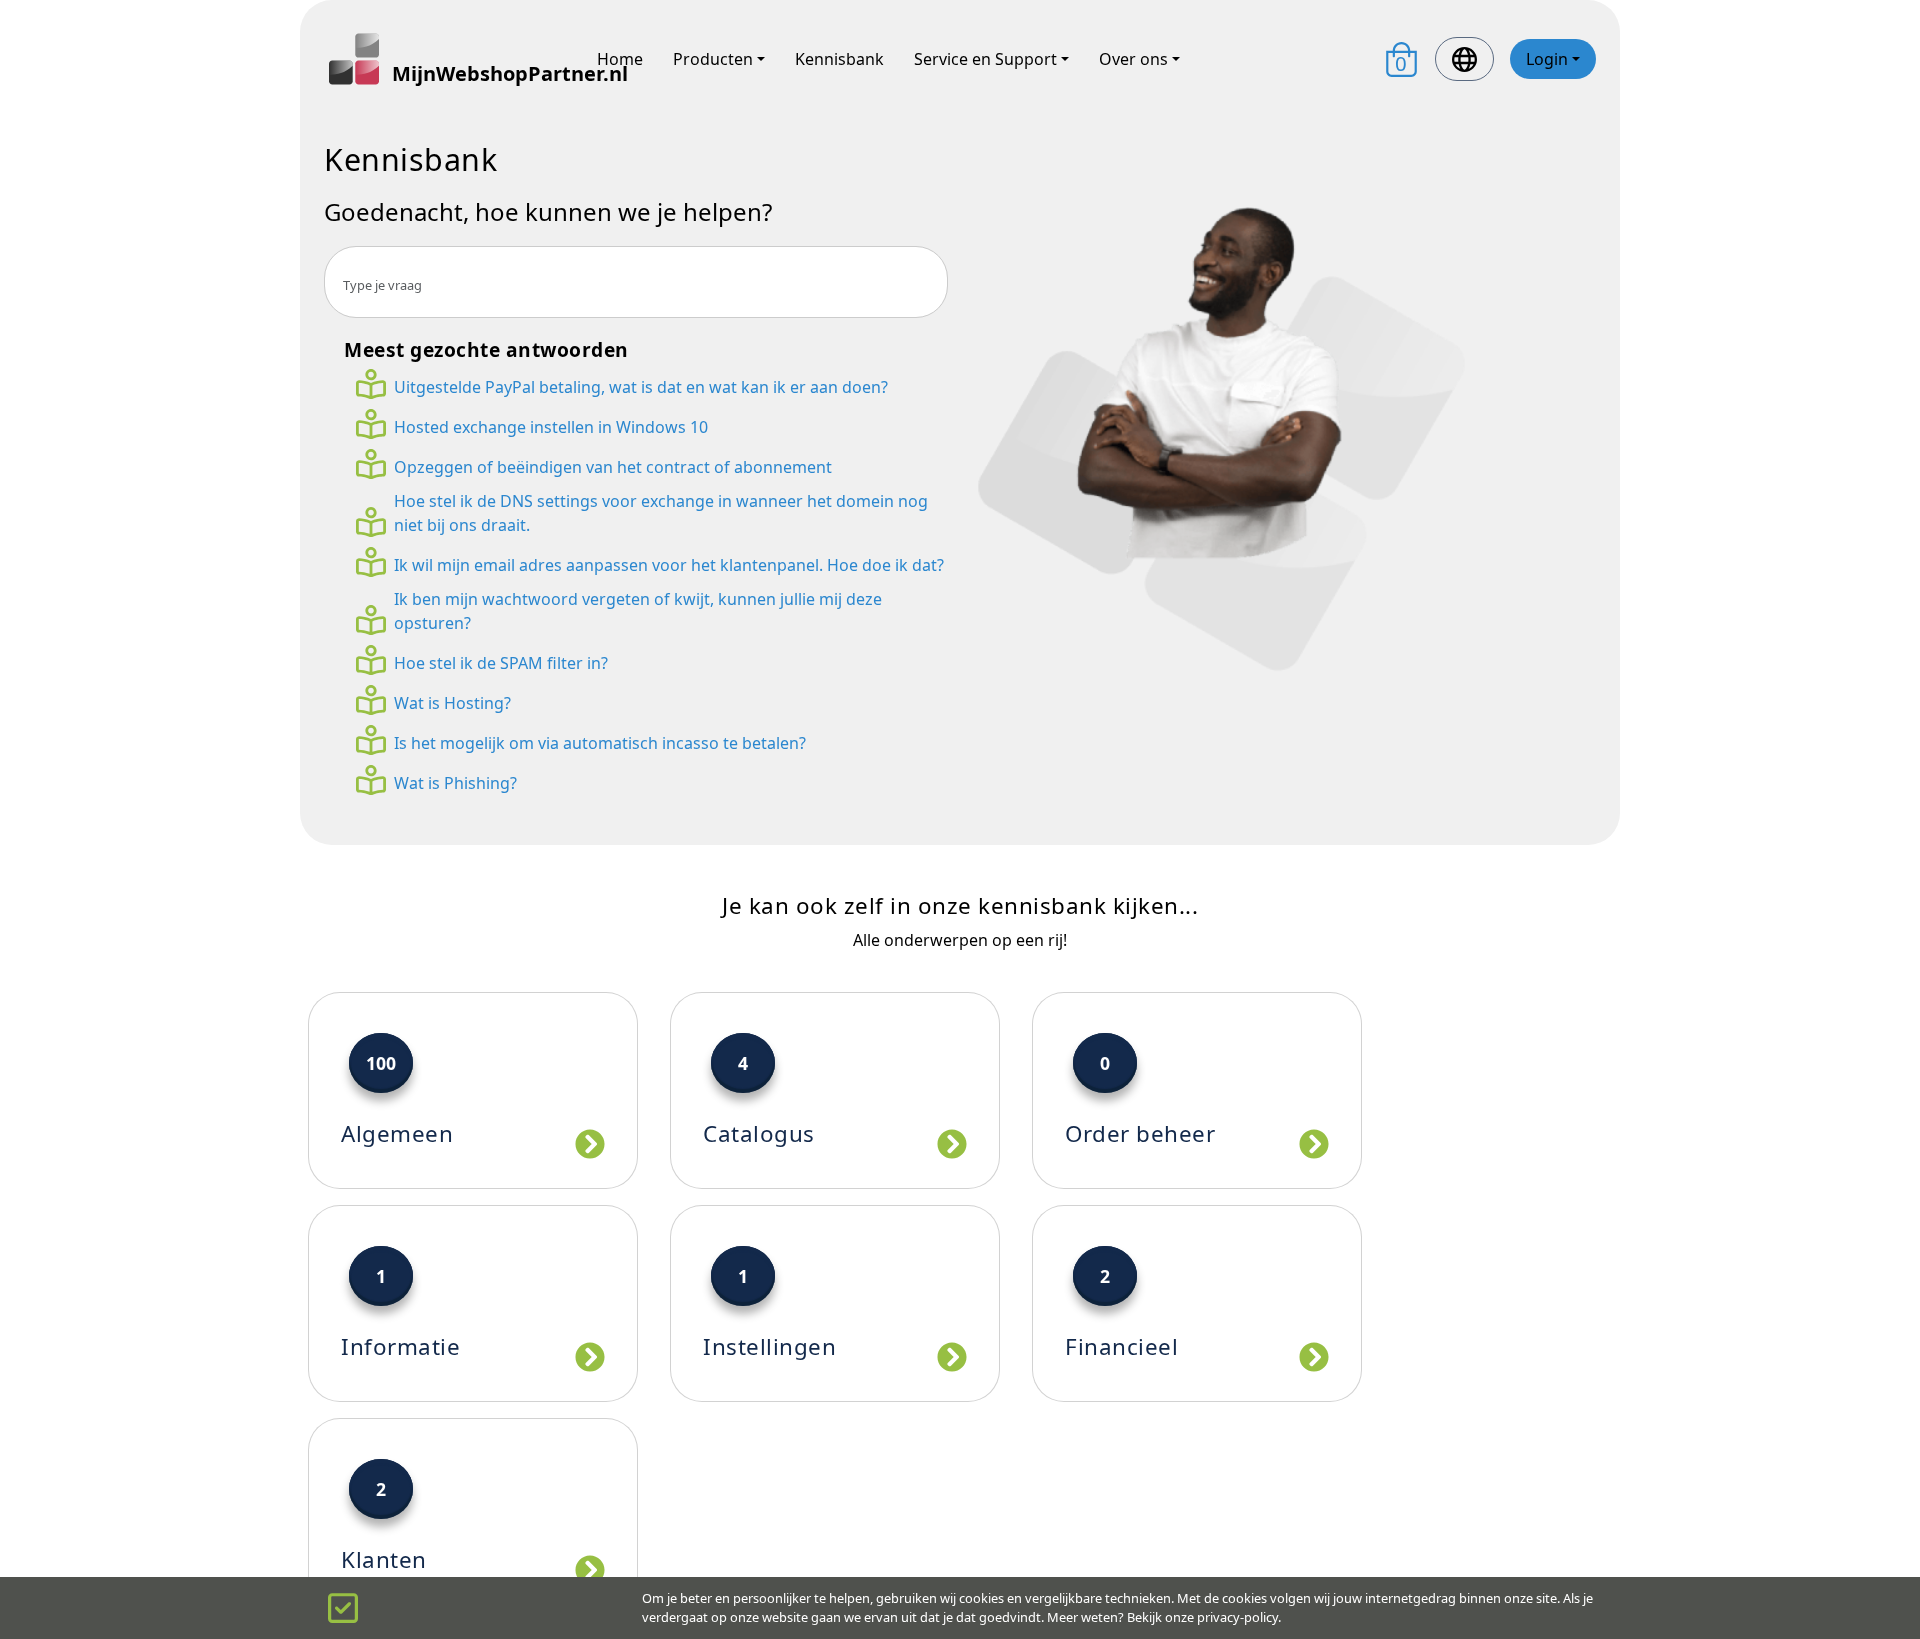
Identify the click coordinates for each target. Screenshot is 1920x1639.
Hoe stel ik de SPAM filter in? (501, 663)
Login (1547, 59)
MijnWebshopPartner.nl (479, 73)
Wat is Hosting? (452, 703)
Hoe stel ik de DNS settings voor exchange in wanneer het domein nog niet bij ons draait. (661, 513)
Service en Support (985, 59)
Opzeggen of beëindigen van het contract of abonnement (613, 467)
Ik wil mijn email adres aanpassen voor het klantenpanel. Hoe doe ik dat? (669, 565)
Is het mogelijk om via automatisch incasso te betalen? (600, 743)
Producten (713, 59)
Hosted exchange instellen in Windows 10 (551, 427)
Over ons (1133, 59)
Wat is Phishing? (455, 783)
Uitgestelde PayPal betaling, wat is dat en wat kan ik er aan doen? (641, 387)
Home (620, 59)
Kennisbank (839, 59)
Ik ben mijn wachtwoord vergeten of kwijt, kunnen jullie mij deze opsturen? (638, 611)
